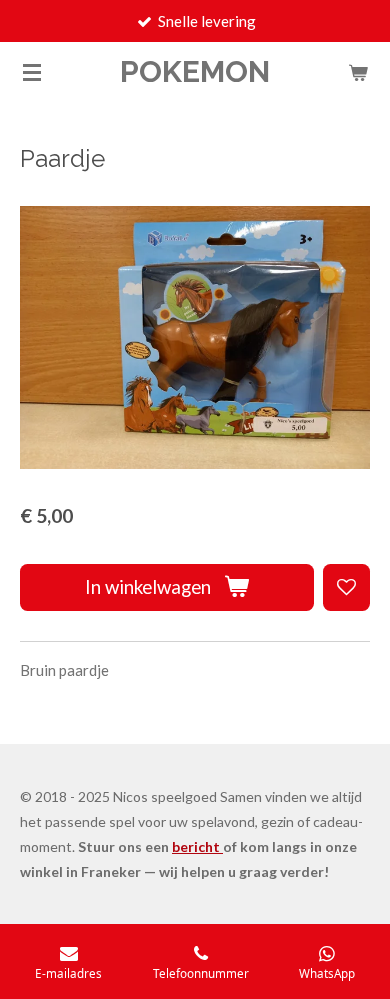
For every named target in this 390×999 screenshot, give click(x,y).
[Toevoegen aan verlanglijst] (346, 587)
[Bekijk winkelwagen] (358, 72)
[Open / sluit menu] (32, 72)
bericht (197, 846)
